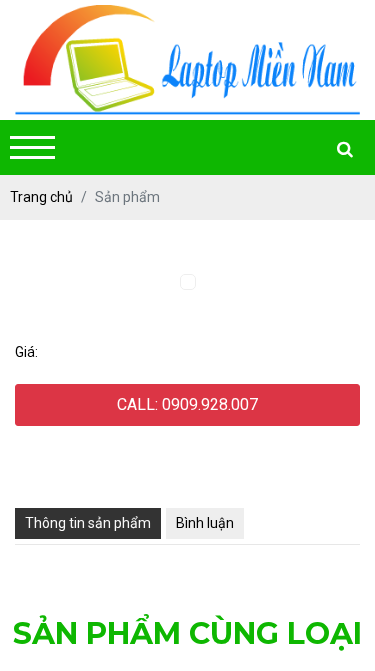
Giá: (26, 352)
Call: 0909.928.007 (187, 404)
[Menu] (32, 147)
